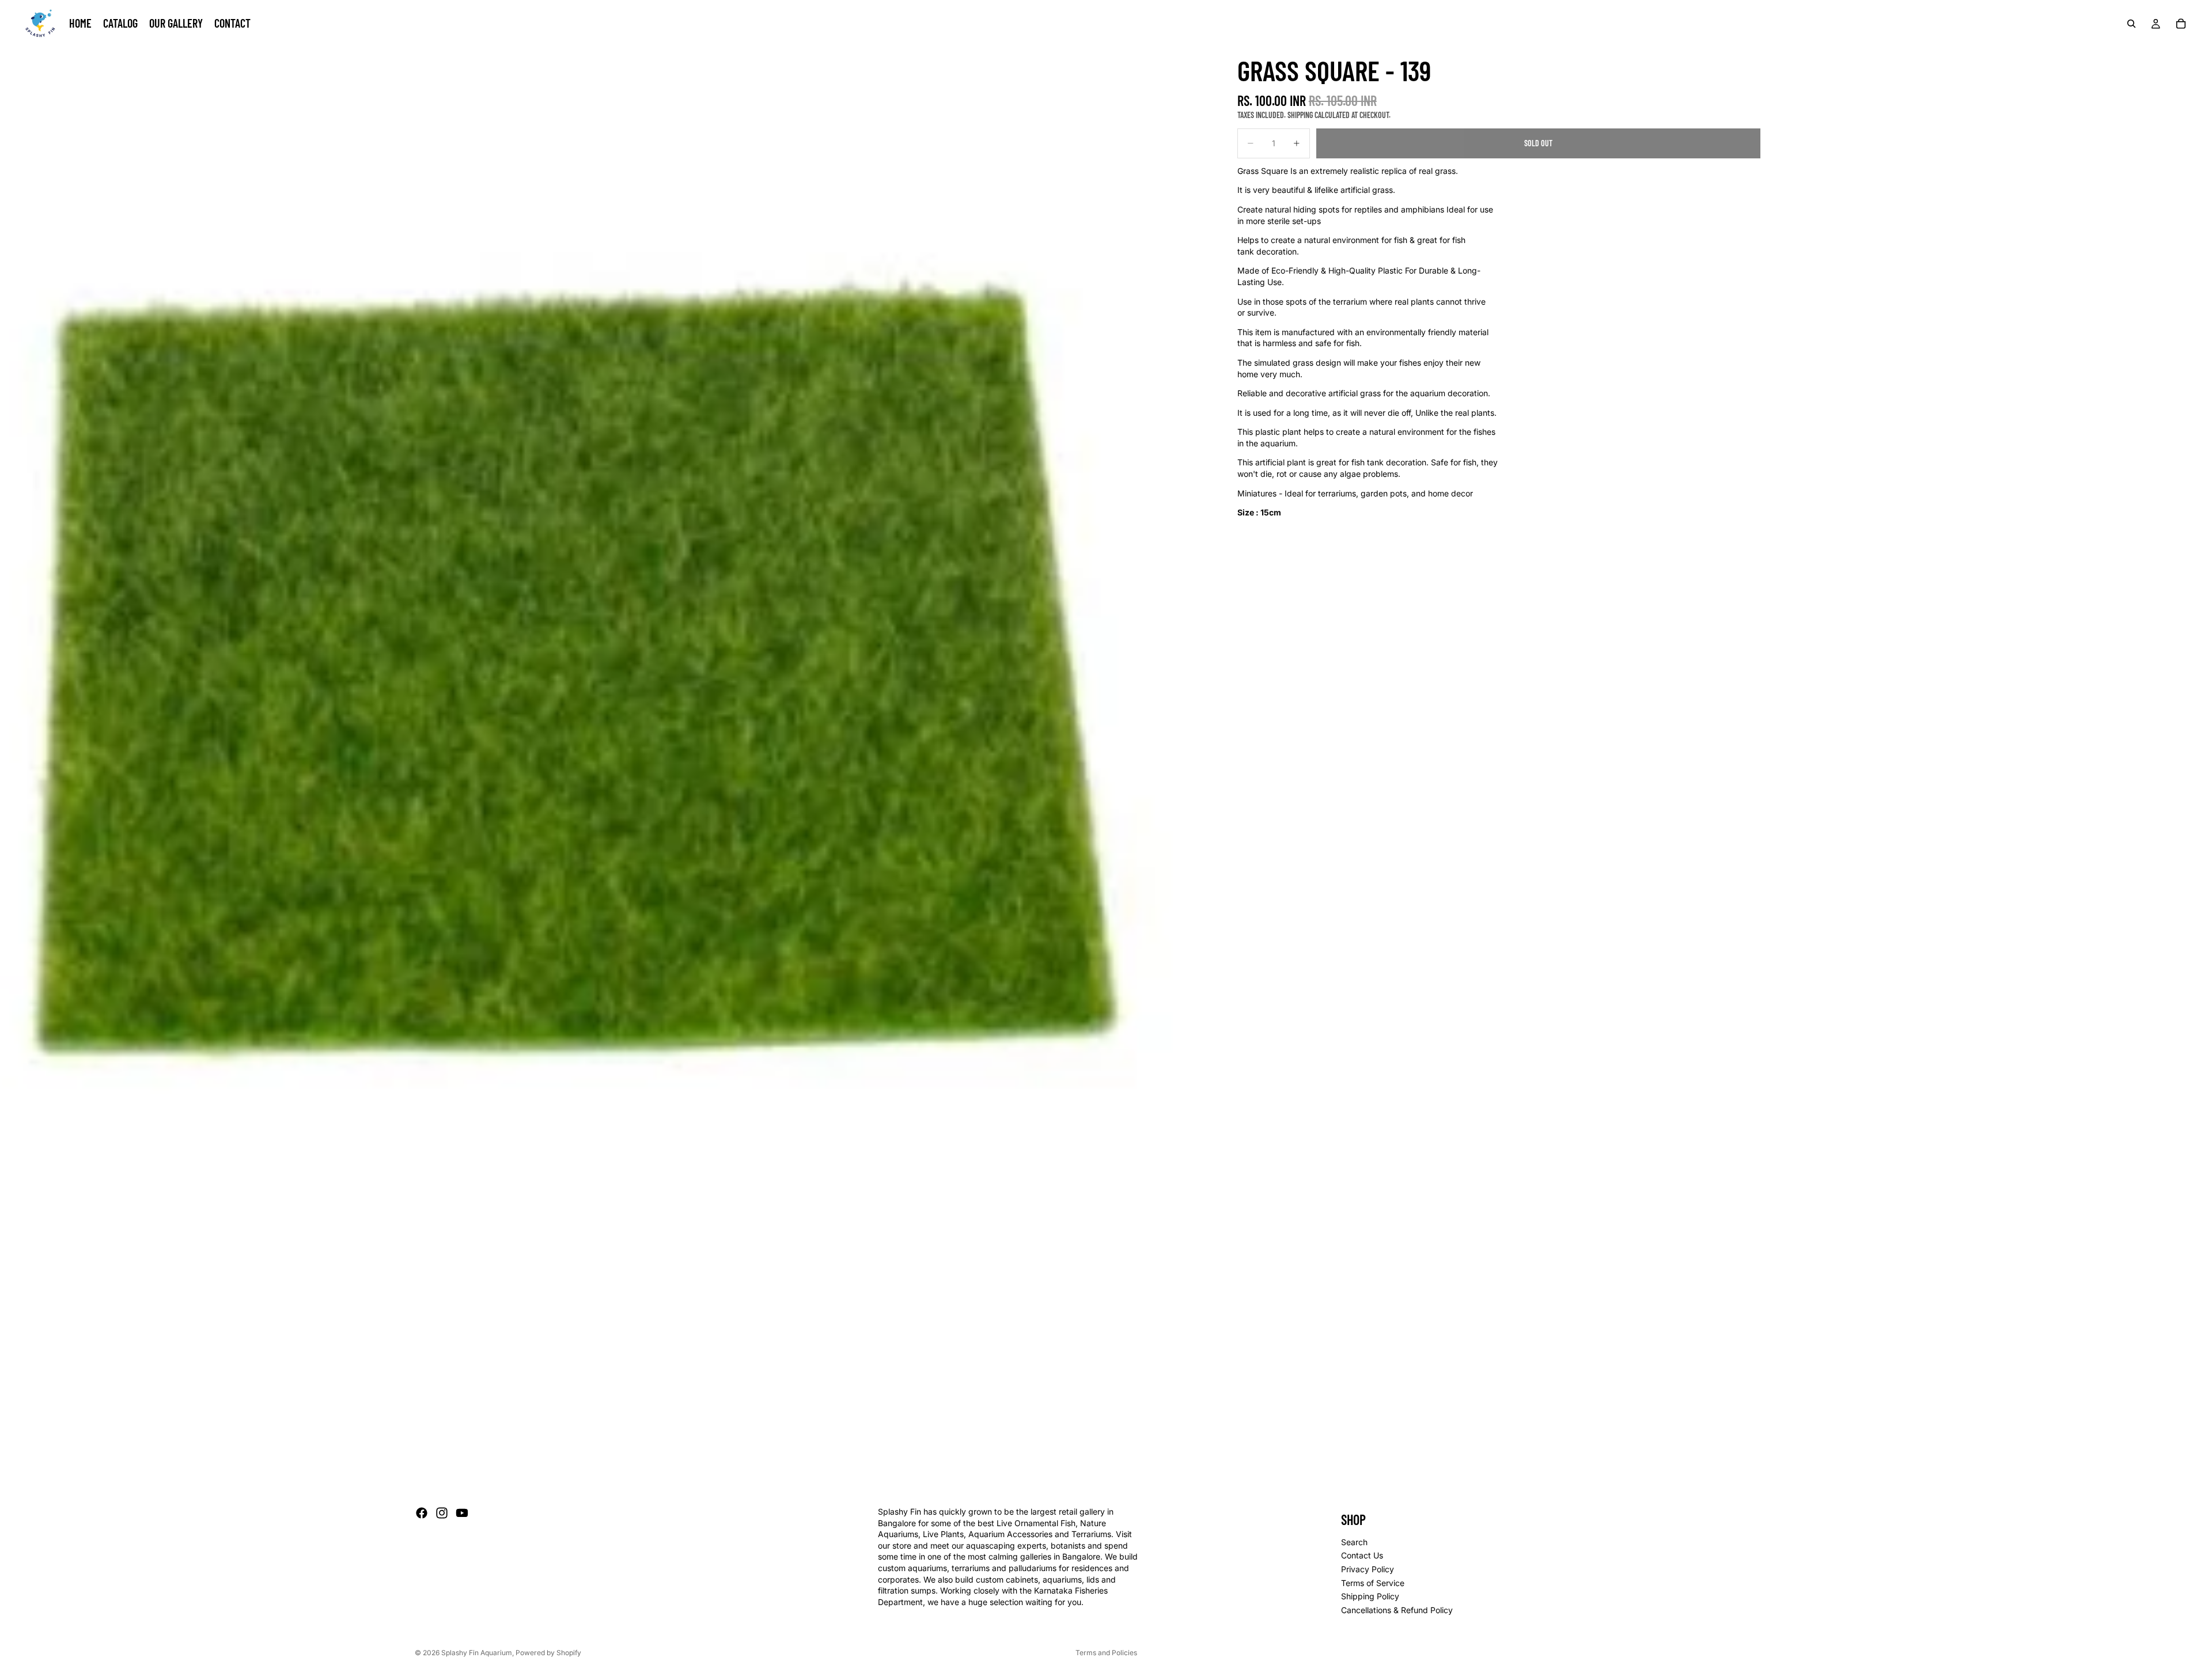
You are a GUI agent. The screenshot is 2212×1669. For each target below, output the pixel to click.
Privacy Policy (1368, 1569)
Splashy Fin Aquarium (477, 1653)
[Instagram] (442, 1513)
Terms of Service (1373, 1583)
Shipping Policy (1370, 1596)
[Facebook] (422, 1513)
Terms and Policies (1106, 1653)
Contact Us (1362, 1556)
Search (1354, 1542)
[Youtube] (462, 1513)
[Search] (2131, 24)
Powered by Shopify (548, 1653)
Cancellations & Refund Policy (1397, 1610)
